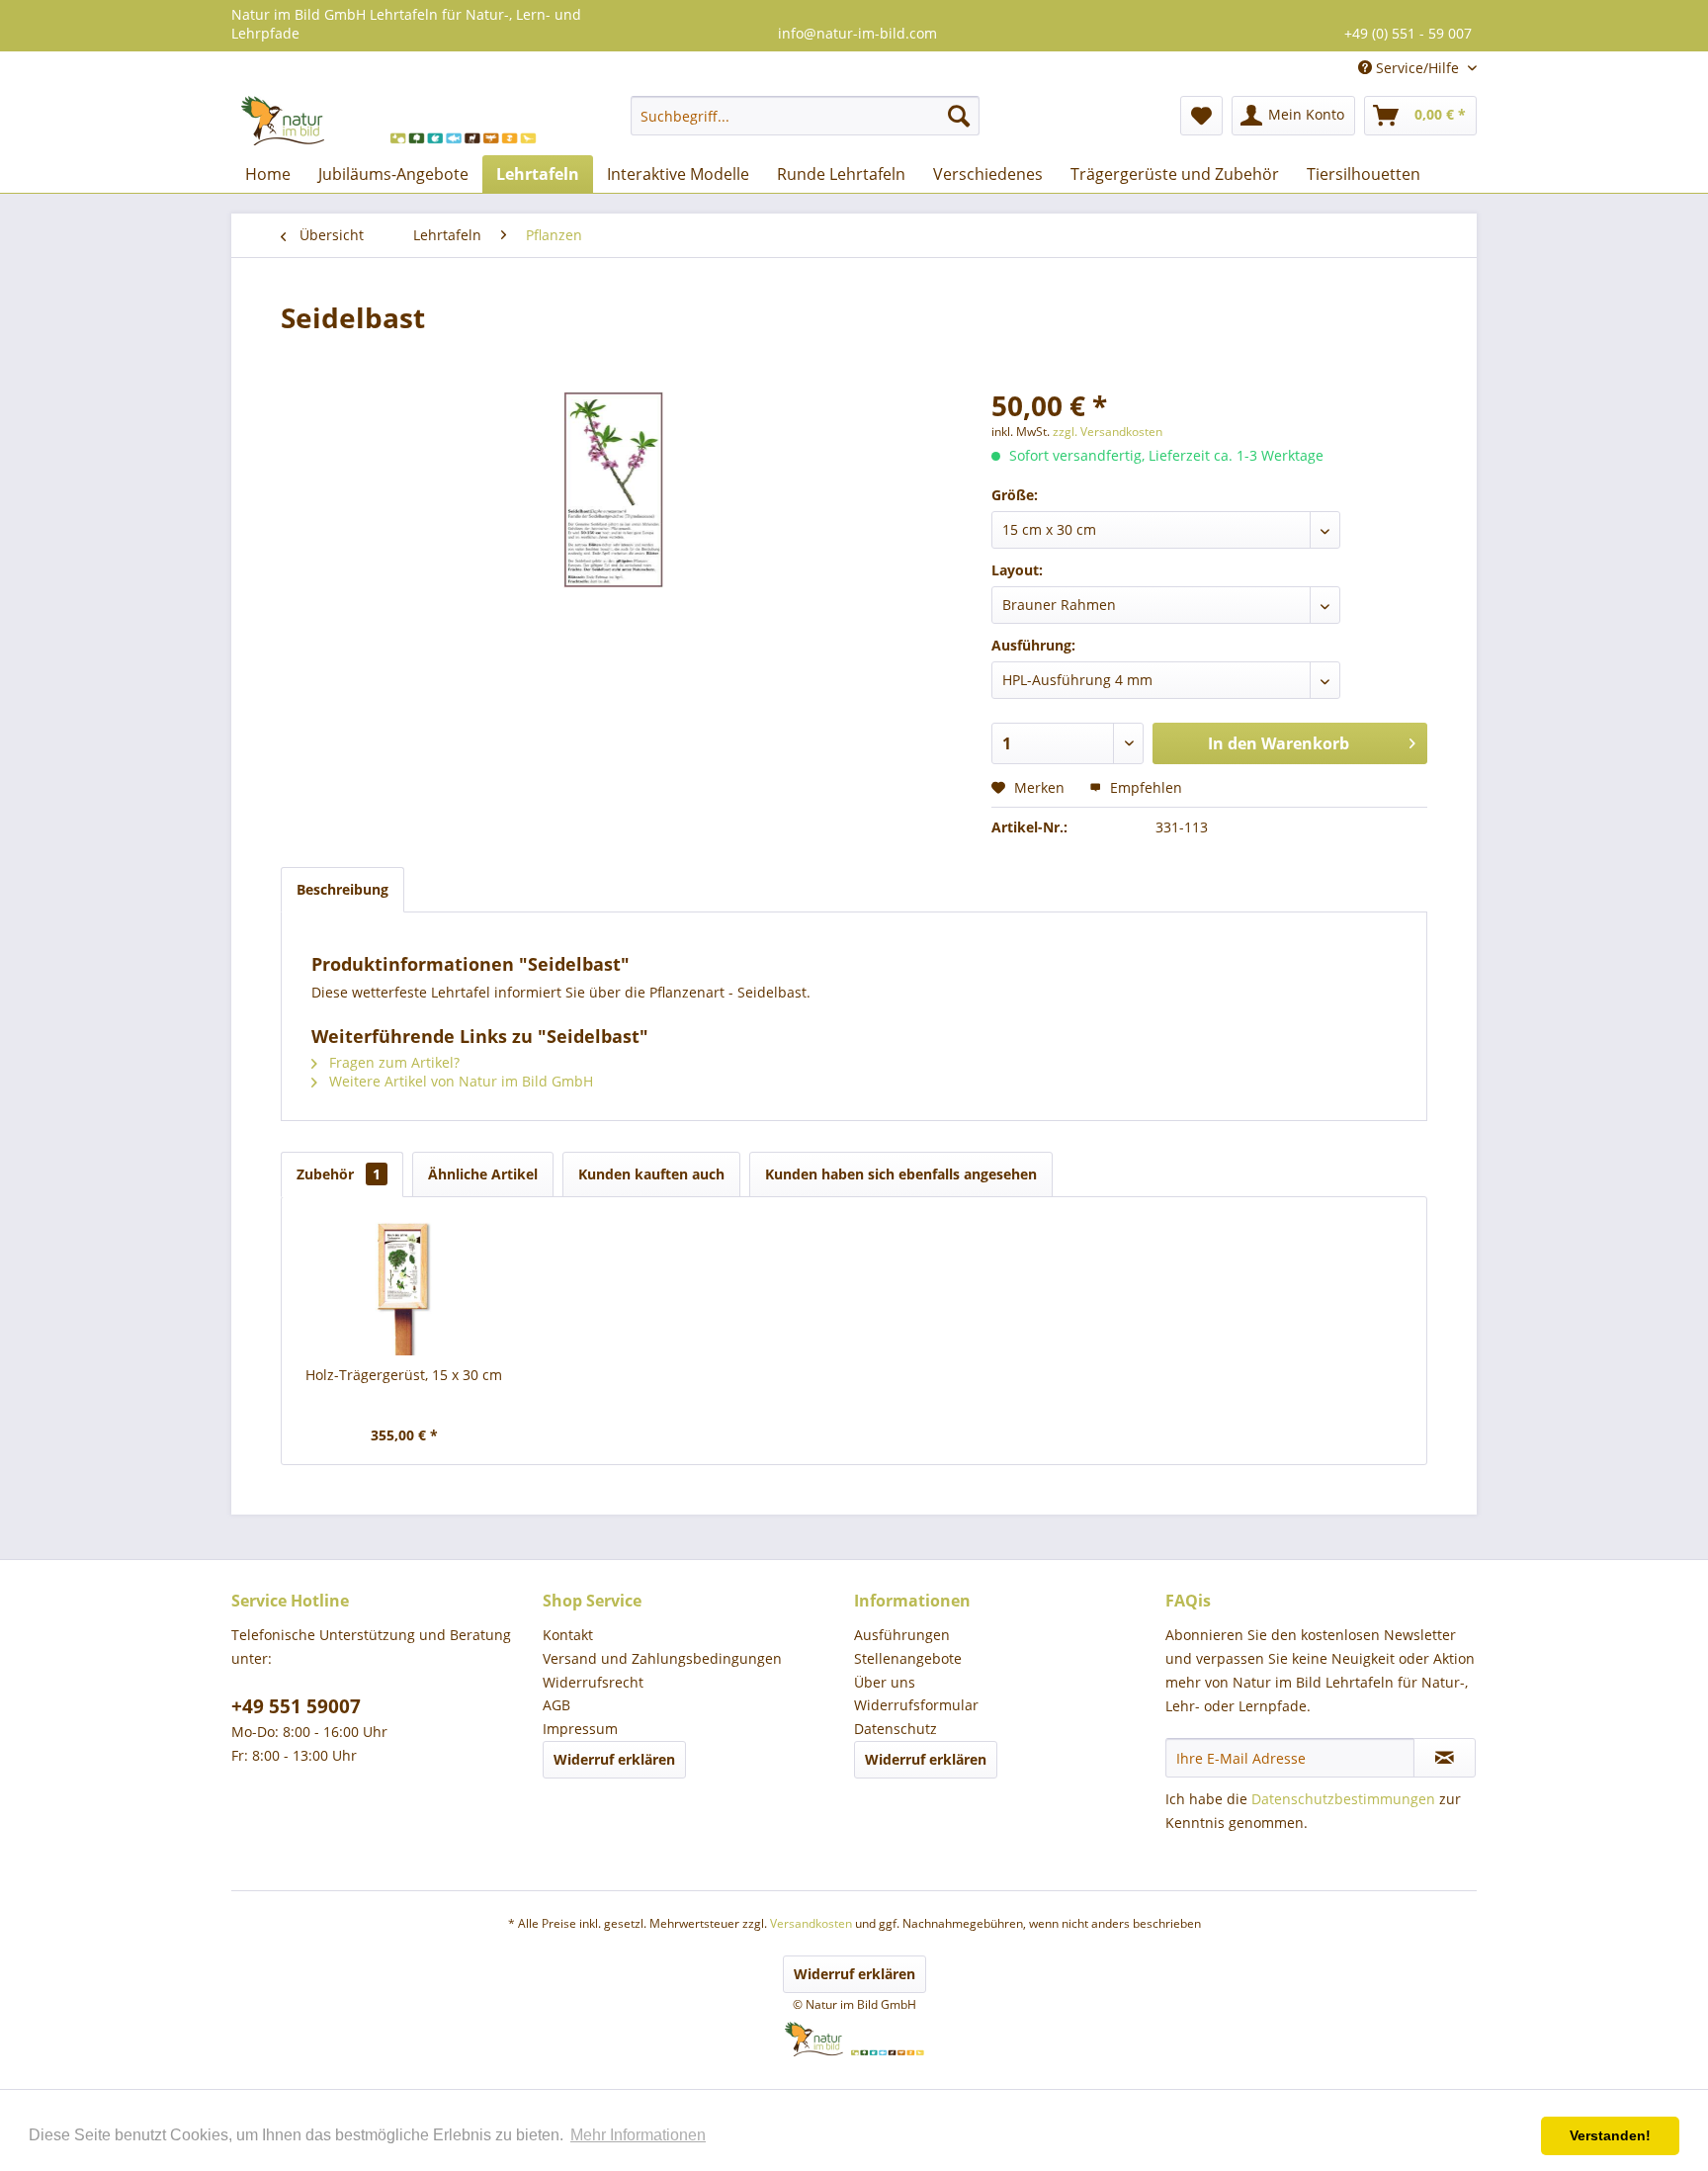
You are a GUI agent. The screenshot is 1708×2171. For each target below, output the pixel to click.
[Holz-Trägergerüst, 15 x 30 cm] (404, 1286)
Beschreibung (342, 889)
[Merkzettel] (1201, 116)
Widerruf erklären (614, 1759)
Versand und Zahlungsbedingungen (662, 1658)
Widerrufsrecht (593, 1682)
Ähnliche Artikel (483, 1174)
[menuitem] (805, 116)
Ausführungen (902, 1635)
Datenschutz (896, 1729)
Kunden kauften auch (651, 1174)
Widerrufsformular (916, 1705)
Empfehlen (1144, 787)
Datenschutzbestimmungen (1343, 1799)
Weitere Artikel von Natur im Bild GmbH (459, 1081)
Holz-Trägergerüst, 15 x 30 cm (404, 1375)
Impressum (580, 1729)
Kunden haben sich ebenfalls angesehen (901, 1174)
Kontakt (568, 1635)
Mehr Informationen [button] (638, 2135)
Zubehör (339, 1174)
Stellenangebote (908, 1658)
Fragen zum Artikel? (392, 1062)
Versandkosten (811, 1923)
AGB (556, 1705)
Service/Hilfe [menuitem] (1417, 68)
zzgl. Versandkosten (1108, 432)
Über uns (885, 1682)
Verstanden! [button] (1610, 2135)
